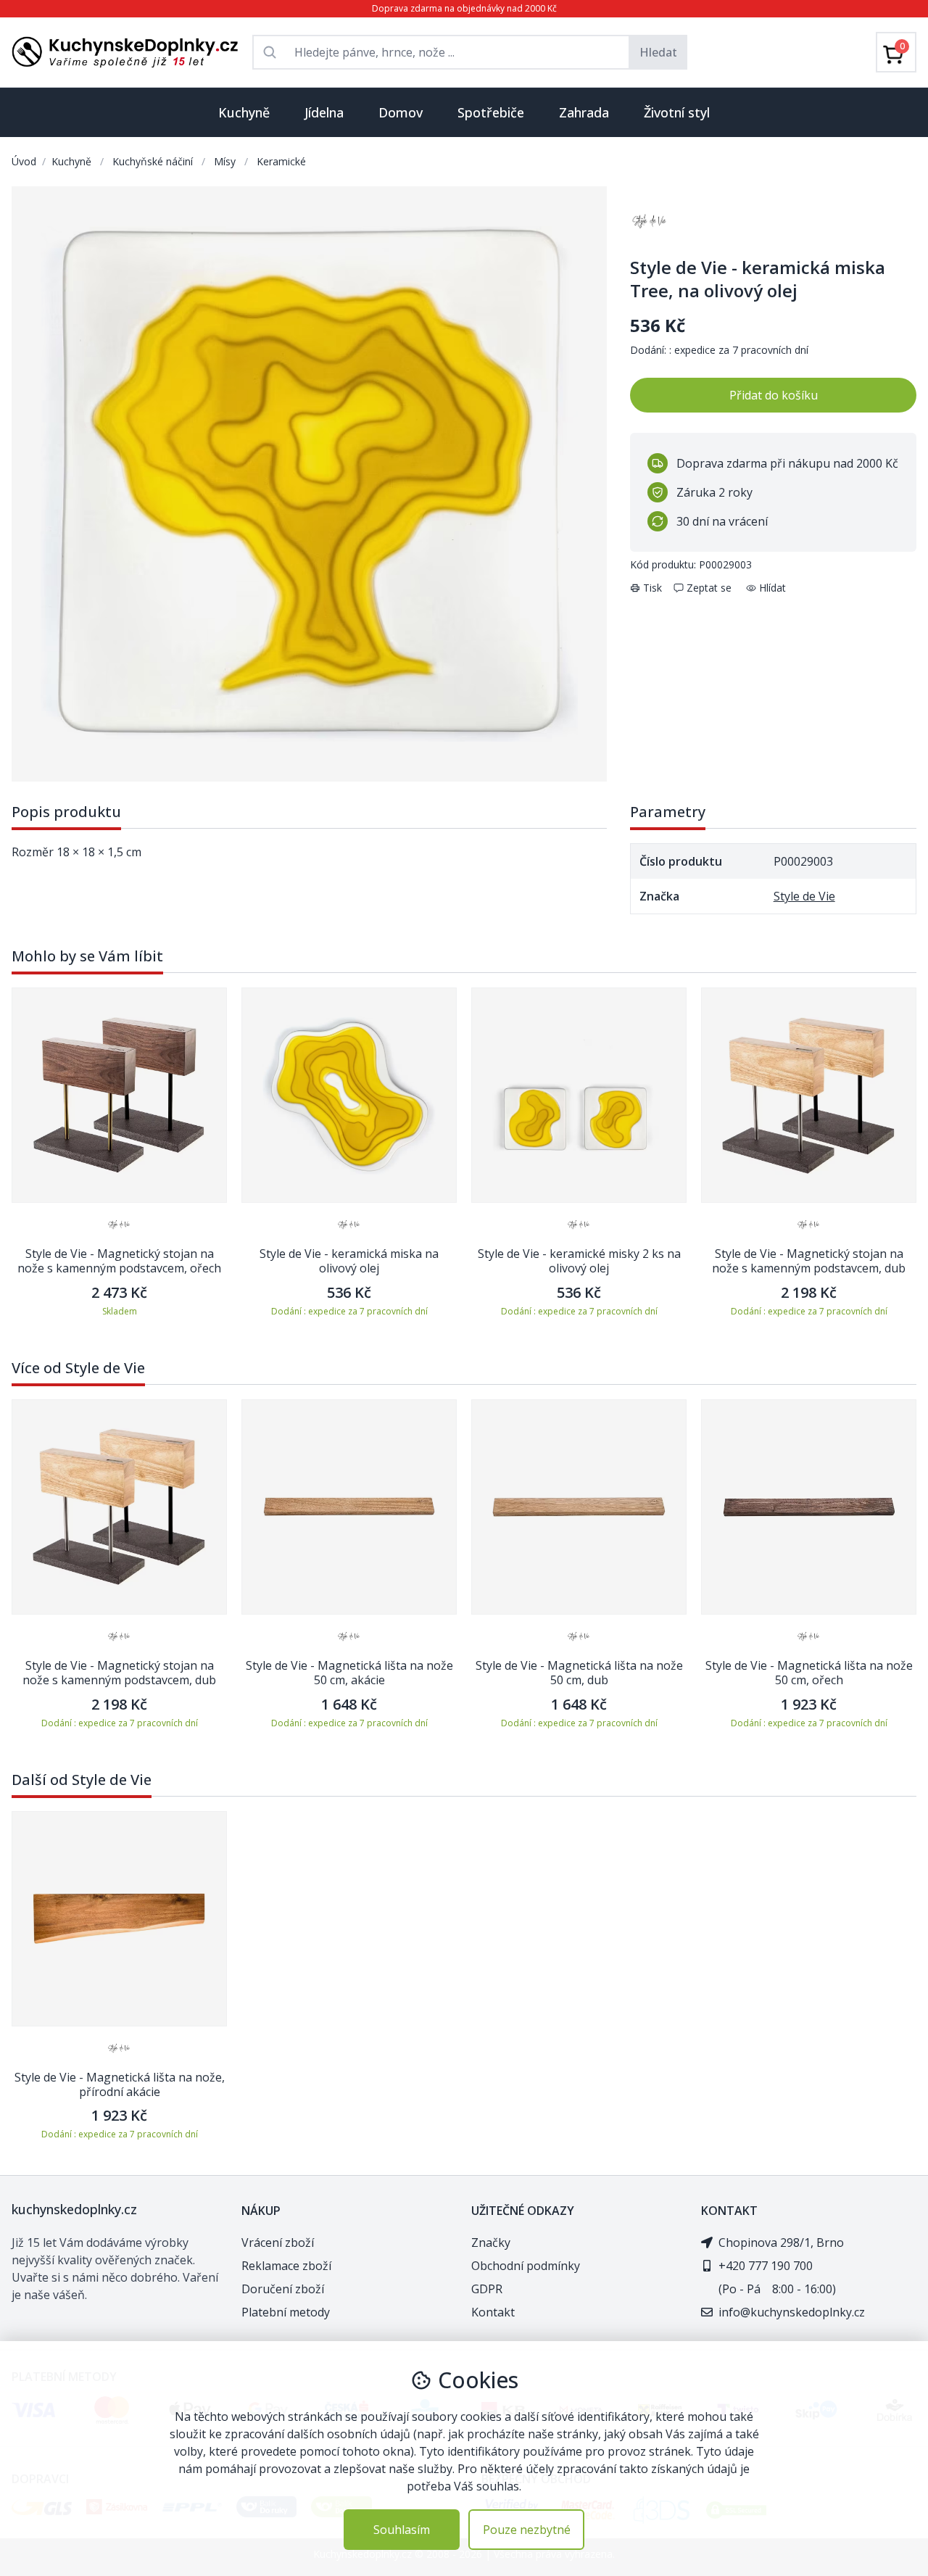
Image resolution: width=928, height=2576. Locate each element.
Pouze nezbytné (527, 2530)
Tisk (652, 588)
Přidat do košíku (774, 395)
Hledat (658, 52)
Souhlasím (402, 2530)
